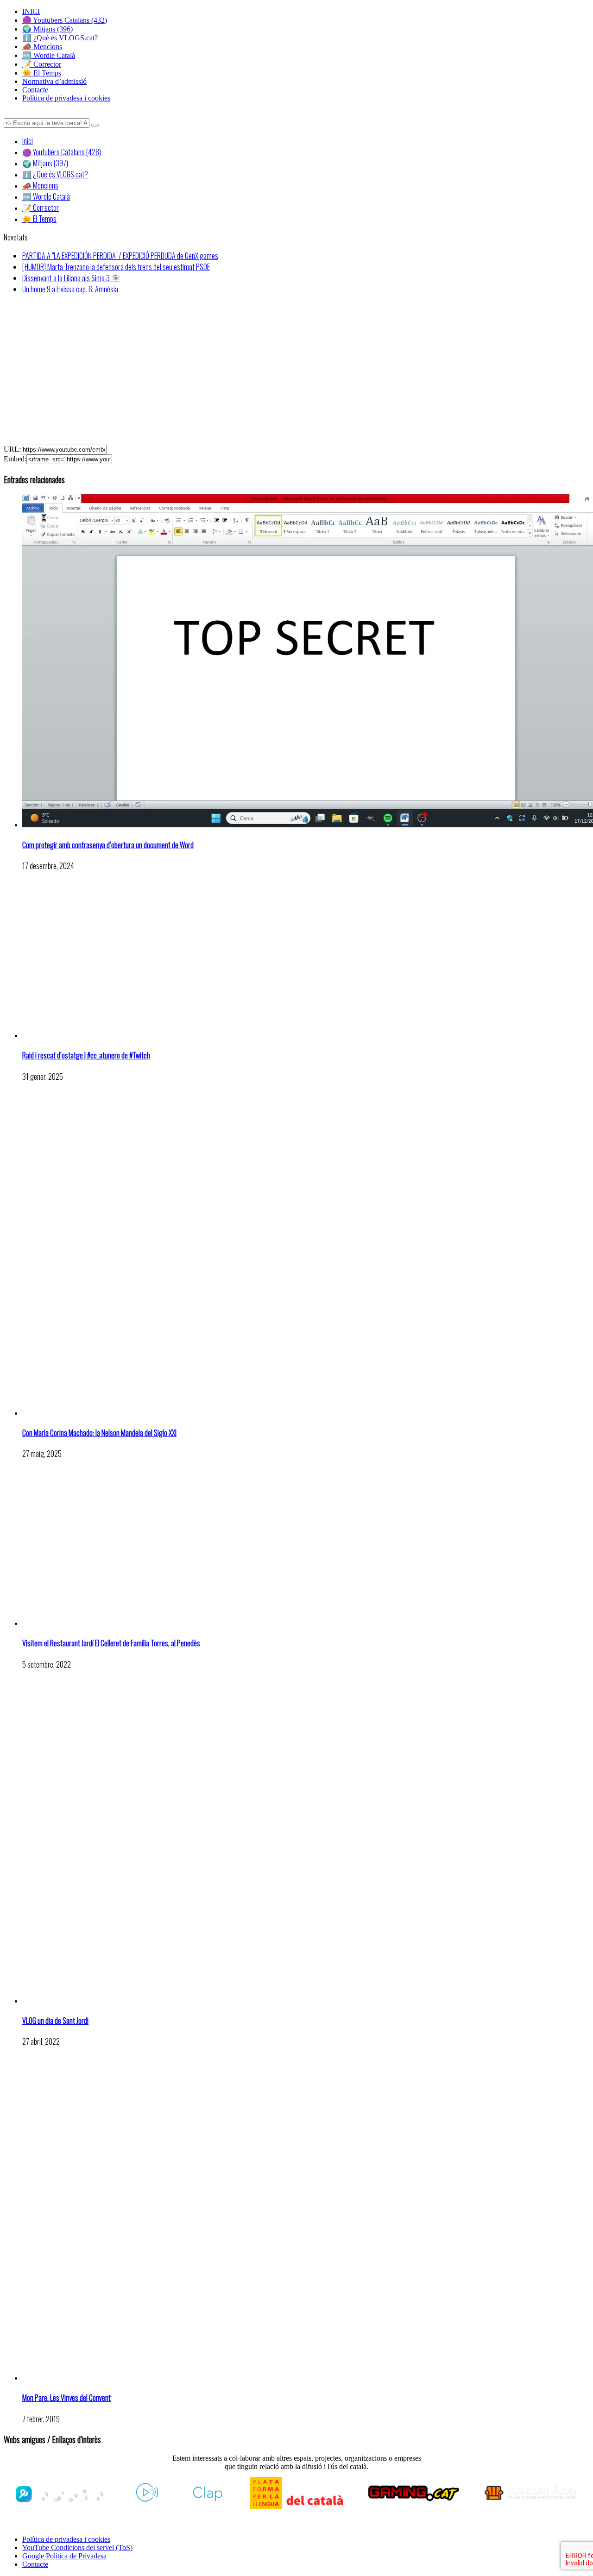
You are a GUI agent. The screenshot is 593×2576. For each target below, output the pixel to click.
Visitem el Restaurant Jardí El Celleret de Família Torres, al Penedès (111, 1643)
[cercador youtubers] (95, 125)
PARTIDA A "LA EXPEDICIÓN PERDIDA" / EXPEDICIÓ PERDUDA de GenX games (120, 256)
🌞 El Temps (42, 73)
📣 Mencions (42, 47)
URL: (12, 449)
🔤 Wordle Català (49, 55)
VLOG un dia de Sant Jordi (55, 2021)
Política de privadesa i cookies (66, 98)
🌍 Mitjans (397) (45, 163)
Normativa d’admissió (54, 81)
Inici (28, 141)
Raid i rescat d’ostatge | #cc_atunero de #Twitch (86, 1055)
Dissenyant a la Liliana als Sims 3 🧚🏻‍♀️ (71, 278)
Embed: (15, 459)
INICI (31, 11)
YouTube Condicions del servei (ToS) (77, 2548)
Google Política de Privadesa (64, 2556)
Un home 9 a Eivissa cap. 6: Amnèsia (70, 289)
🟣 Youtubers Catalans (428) (62, 152)
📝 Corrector (42, 64)
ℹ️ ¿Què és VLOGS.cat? (60, 38)
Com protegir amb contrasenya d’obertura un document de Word (108, 845)
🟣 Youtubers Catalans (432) (65, 20)
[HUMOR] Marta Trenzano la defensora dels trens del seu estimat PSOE (116, 267)
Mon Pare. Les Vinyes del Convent (66, 2398)
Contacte (35, 90)
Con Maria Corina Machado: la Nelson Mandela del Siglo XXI (99, 1433)
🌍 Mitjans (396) (47, 29)
